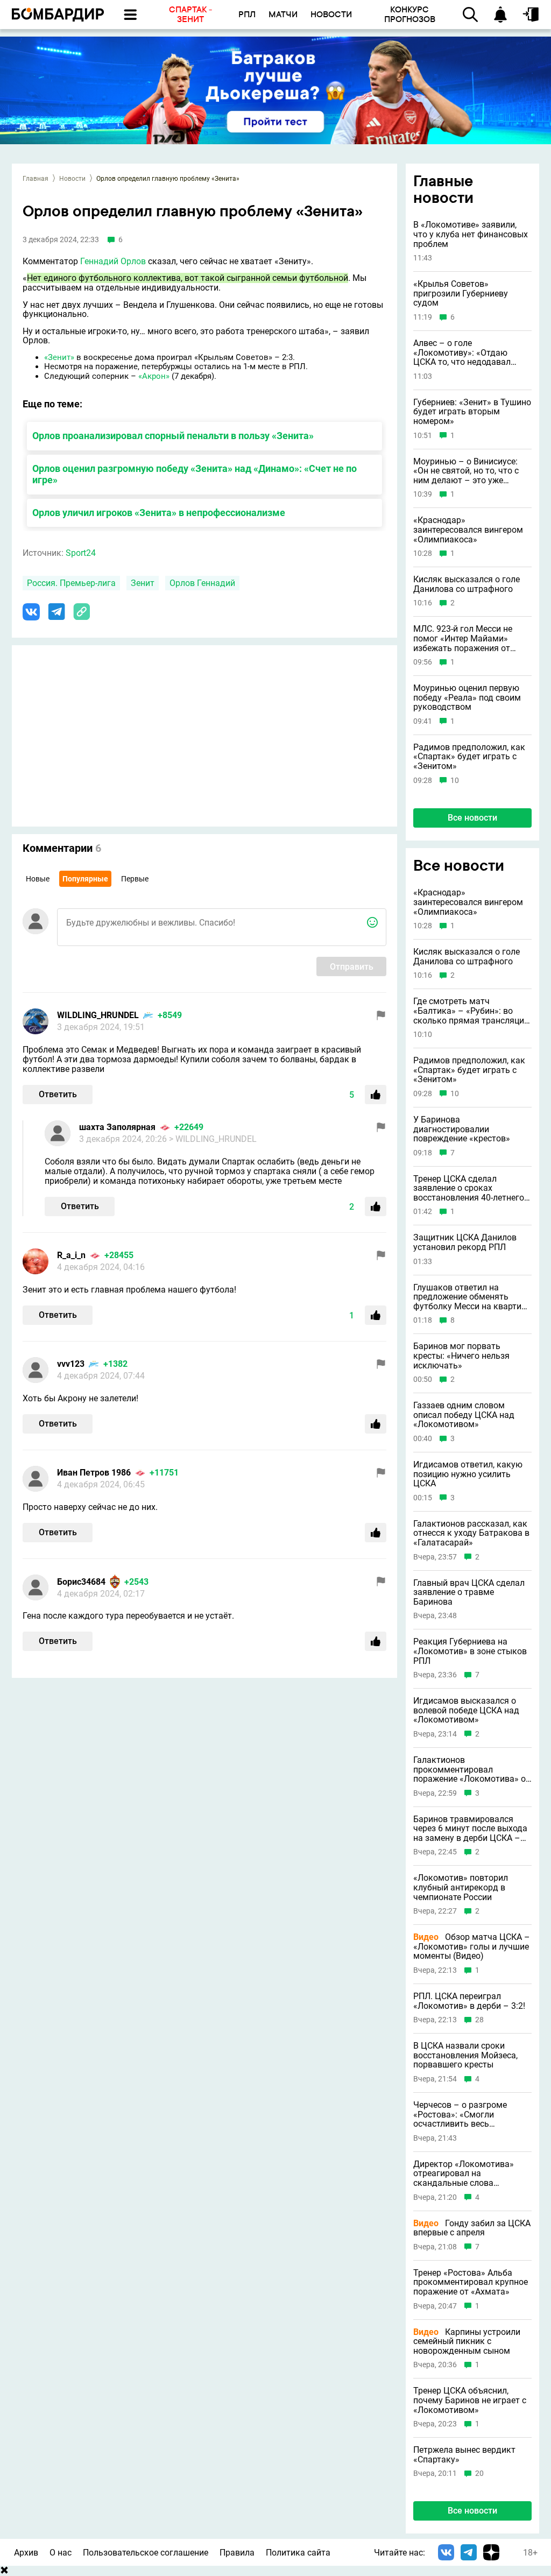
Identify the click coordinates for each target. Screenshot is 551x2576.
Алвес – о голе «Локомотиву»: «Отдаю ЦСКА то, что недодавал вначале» (462, 353)
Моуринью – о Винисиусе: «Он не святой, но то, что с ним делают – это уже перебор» (466, 471)
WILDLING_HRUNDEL (98, 1015)
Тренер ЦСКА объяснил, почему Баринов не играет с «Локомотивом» (470, 2400)
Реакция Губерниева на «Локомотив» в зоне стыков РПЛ (470, 1651)
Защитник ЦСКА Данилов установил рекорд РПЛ (465, 1242)
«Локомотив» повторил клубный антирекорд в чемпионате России (461, 1887)
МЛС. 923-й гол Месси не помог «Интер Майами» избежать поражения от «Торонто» (463, 638)
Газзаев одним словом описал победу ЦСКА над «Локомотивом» (464, 1415)
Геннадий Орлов (113, 261)
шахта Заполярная (117, 1127)
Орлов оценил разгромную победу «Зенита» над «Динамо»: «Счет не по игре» (195, 474)
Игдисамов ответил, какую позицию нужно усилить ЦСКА (468, 1474)
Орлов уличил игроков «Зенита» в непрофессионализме (159, 513)
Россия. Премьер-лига (71, 583)
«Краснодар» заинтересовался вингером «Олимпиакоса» (468, 530)
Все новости (472, 818)
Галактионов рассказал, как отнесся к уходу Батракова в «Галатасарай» (471, 1533)
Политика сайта (298, 2553)
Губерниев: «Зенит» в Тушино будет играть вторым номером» (472, 412)
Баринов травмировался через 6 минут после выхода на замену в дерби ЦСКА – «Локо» (470, 1829)
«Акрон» (154, 376)
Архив (26, 2553)
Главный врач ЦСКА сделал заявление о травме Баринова (469, 1593)
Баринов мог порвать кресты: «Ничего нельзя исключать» (461, 1356)
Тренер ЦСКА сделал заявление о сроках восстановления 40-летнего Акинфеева (469, 1188)
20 (479, 2473)
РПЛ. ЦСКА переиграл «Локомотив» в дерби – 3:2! (469, 2001)
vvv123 (71, 1364)
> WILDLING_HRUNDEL (213, 1139)
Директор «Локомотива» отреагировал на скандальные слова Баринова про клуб (464, 2174)
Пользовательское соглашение (146, 2553)
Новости (72, 179)
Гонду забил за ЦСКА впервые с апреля (472, 2228)
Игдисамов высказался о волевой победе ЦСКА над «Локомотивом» (466, 1710)
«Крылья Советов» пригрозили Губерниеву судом (461, 294)
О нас (61, 2553)
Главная (36, 179)
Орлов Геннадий (202, 583)
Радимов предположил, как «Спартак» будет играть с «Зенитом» (469, 757)
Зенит (143, 583)
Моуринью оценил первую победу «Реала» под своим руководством (467, 698)
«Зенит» (59, 357)
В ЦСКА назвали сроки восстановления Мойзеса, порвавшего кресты (465, 2055)
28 (479, 2020)
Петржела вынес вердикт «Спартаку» (464, 2455)
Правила (237, 2553)
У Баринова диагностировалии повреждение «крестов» (462, 1129)
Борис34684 (81, 1582)
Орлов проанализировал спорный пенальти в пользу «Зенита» (173, 436)
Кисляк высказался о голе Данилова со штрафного (467, 584)
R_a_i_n (71, 1255)
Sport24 (81, 553)
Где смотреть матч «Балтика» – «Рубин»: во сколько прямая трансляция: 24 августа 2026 (472, 1011)
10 (455, 781)
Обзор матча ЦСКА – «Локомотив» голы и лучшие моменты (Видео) (472, 1947)
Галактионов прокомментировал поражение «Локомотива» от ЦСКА (472, 1770)
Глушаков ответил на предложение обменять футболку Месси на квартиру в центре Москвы (472, 1297)
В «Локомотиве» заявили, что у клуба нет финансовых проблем (471, 234)
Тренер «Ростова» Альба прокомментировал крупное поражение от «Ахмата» (471, 2282)
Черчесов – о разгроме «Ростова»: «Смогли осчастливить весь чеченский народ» (460, 2115)
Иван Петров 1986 (94, 1473)
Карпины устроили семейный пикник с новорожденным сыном (467, 2342)
